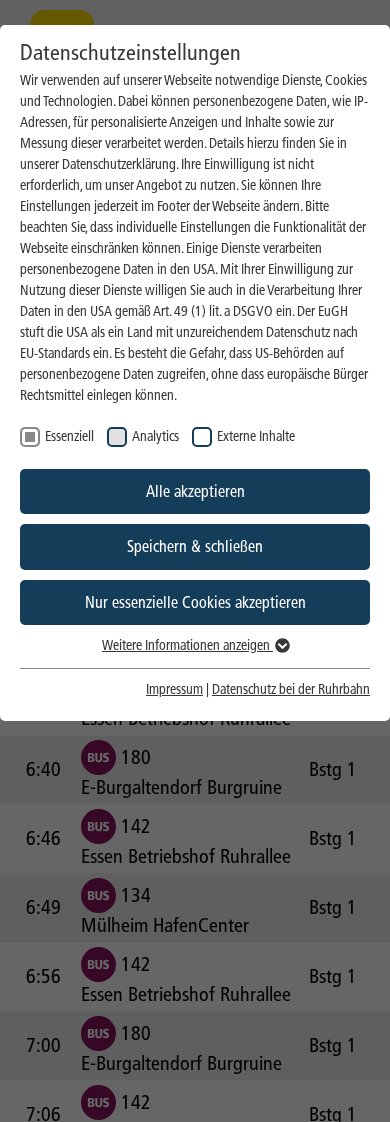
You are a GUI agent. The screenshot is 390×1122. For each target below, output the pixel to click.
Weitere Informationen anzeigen (187, 645)
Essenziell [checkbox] (69, 436)
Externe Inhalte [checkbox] (256, 436)
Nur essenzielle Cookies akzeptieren (195, 602)
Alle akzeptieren (195, 491)
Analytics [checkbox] (155, 436)
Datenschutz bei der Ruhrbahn (291, 689)
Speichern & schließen (195, 546)
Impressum (174, 689)
